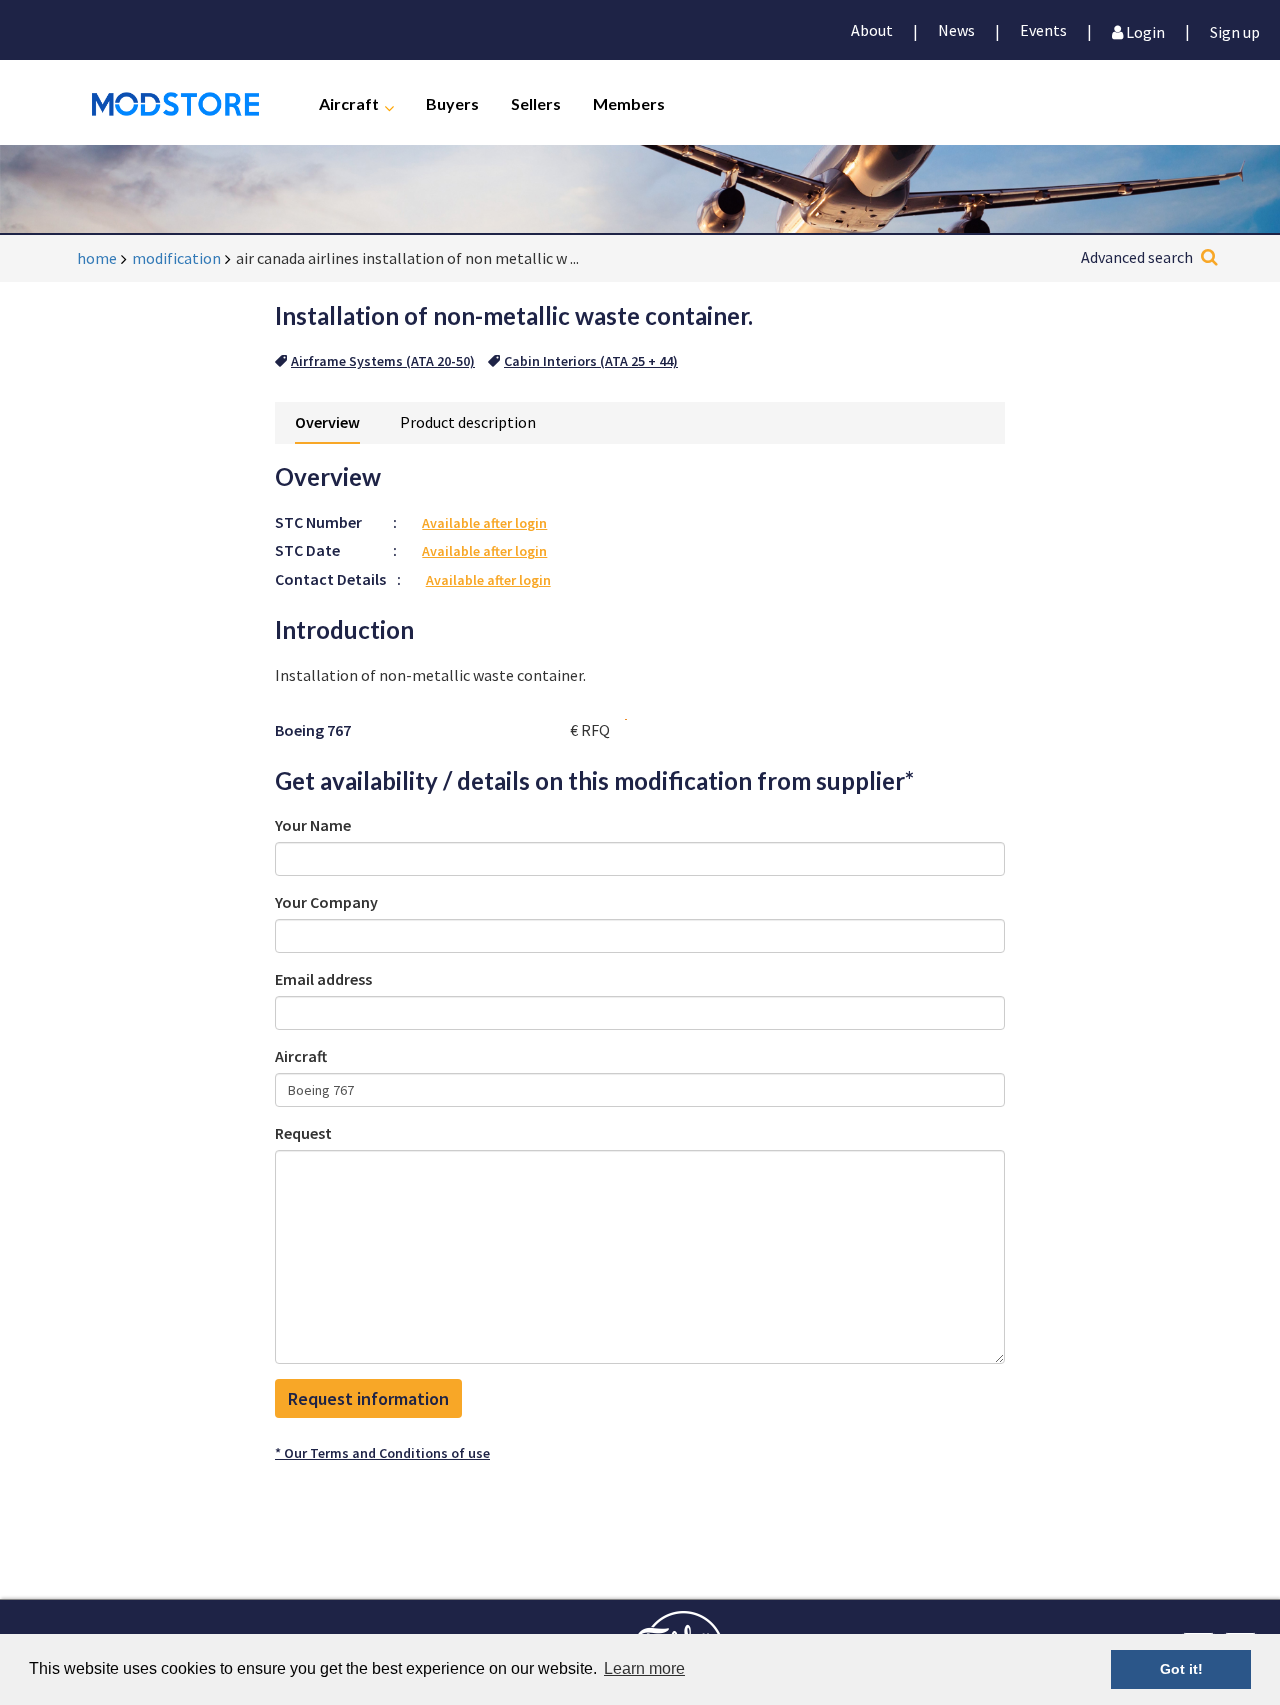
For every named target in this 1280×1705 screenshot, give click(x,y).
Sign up (1235, 30)
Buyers (452, 102)
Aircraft (349, 102)
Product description (468, 422)
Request (303, 1133)
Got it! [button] (1181, 1669)
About (872, 30)
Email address (323, 979)
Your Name (313, 825)
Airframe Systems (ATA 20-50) (383, 361)
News (956, 30)
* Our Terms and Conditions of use (382, 1453)
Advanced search (1137, 257)
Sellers (536, 102)
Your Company (326, 902)
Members (629, 102)
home (97, 258)
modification (176, 258)
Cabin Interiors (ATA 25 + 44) (591, 361)
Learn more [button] (644, 1668)
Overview (327, 422)
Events (1043, 30)
